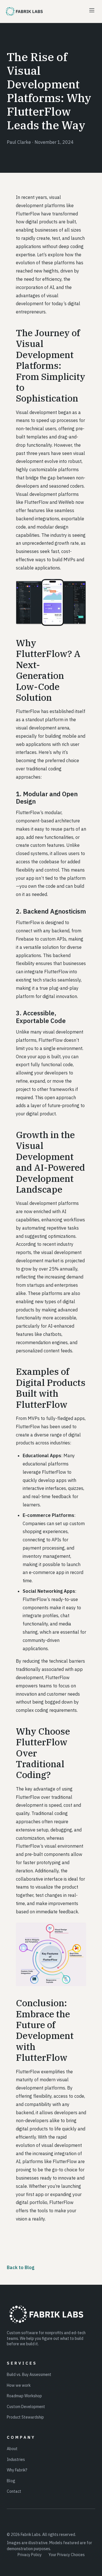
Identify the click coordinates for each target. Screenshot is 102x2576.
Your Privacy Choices (67, 2555)
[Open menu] (92, 11)
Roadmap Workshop (24, 2396)
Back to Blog (21, 2267)
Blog (11, 2481)
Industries (16, 2459)
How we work (19, 2385)
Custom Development (26, 2407)
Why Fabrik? (17, 2470)
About (12, 2449)
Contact (14, 2491)
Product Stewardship (25, 2417)
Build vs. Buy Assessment (29, 2375)
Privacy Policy (30, 2555)
